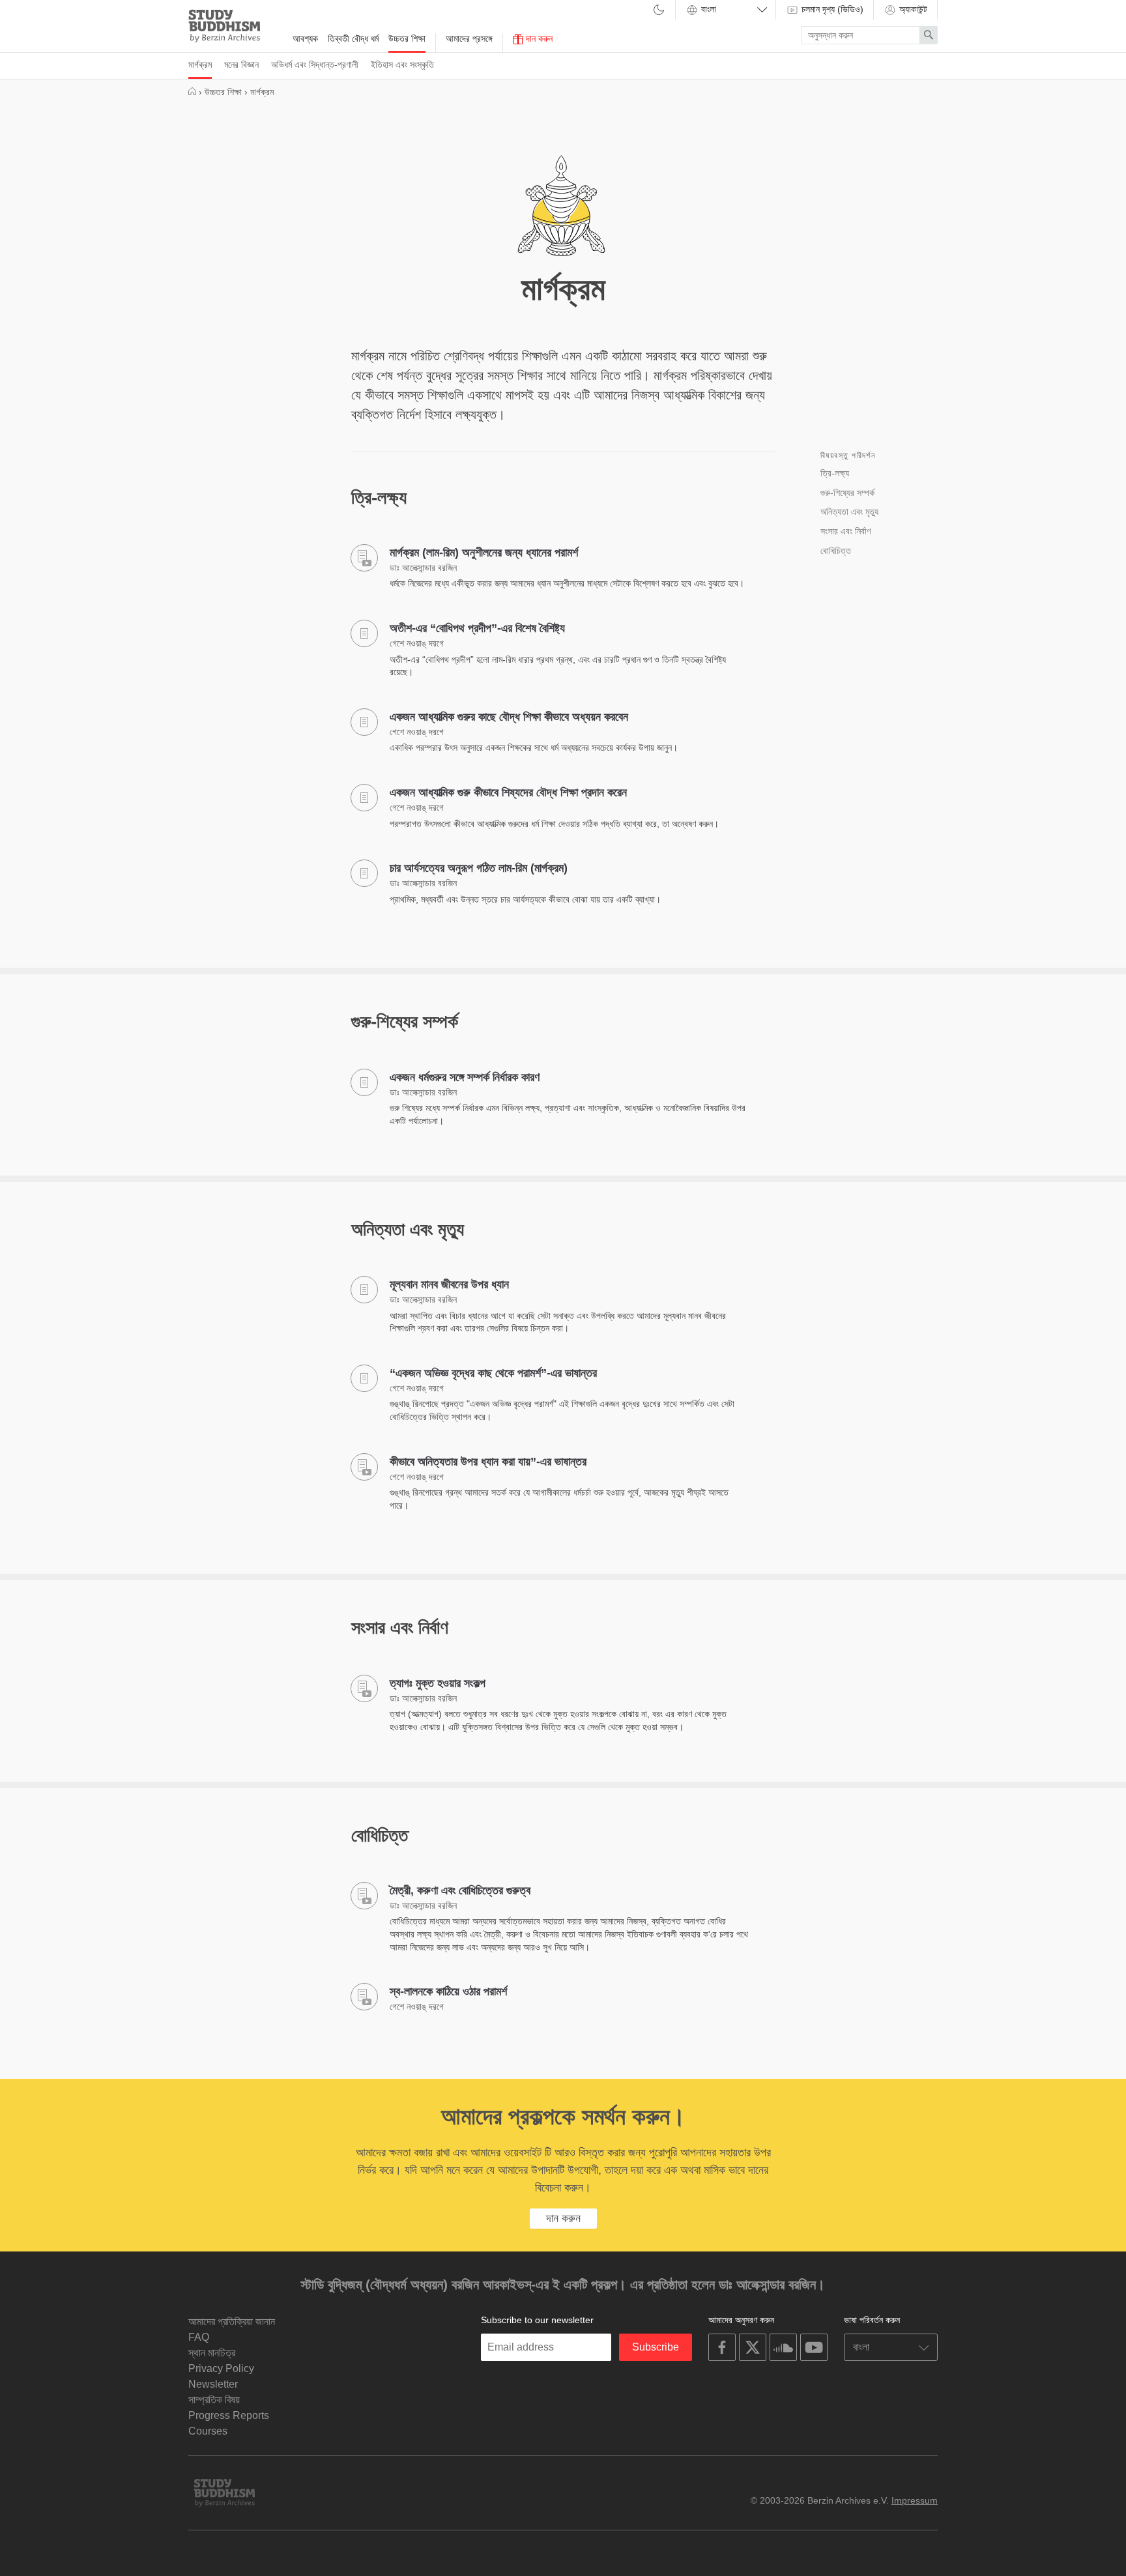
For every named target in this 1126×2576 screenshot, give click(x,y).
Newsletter (213, 2384)
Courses (208, 2431)
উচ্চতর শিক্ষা (407, 38)
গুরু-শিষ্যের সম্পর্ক (847, 493)
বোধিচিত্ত (836, 551)
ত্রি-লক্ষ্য (835, 473)
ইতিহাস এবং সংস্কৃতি (402, 65)
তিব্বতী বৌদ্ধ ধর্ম (353, 38)
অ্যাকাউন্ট (912, 9)
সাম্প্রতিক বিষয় (214, 2400)
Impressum (915, 2500)
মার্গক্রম (200, 65)
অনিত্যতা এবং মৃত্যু (849, 512)
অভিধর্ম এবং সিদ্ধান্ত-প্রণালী (315, 65)
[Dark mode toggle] (659, 11)
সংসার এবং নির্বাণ (845, 531)
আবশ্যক (305, 38)
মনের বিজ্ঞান (241, 65)
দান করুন (538, 38)
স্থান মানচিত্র (212, 2353)
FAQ (199, 2337)
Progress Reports (229, 2415)
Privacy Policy (221, 2368)
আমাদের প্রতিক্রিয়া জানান (232, 2322)
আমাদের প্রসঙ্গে (469, 38)
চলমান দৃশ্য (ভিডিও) (831, 9)
